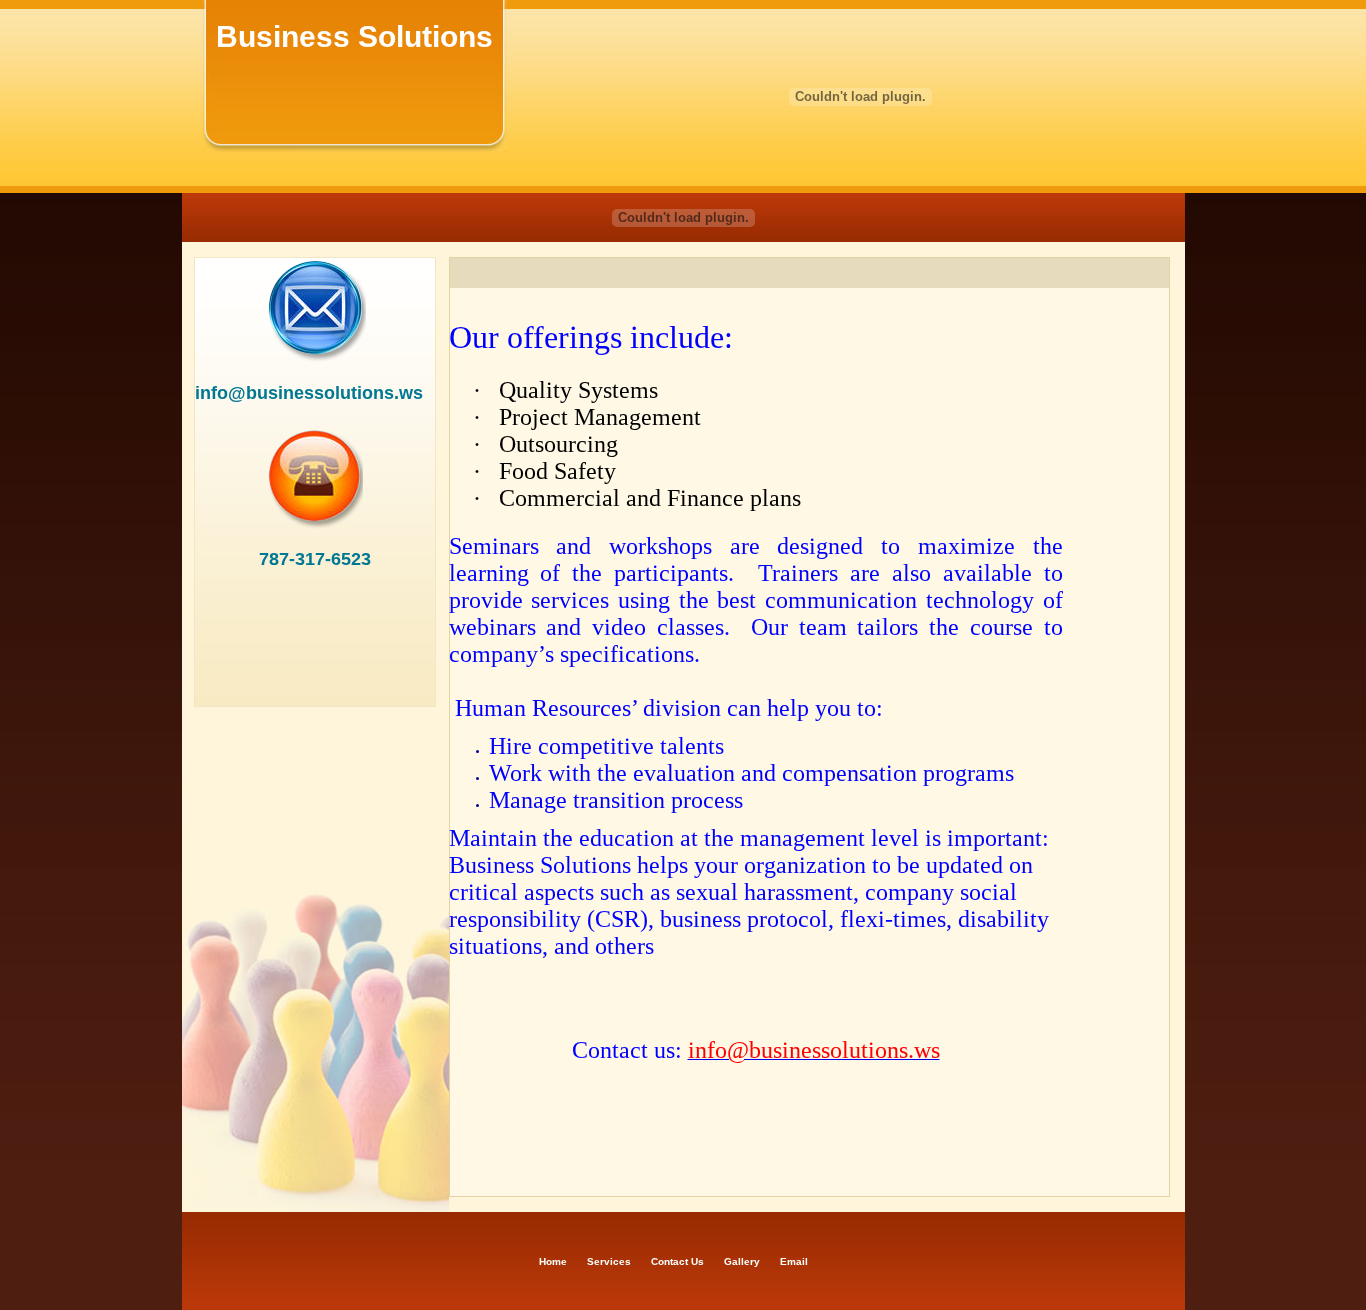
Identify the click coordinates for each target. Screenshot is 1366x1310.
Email (794, 1261)
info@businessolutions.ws (309, 393)
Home (553, 1261)
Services (609, 1261)
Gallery (742, 1261)
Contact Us (677, 1261)
